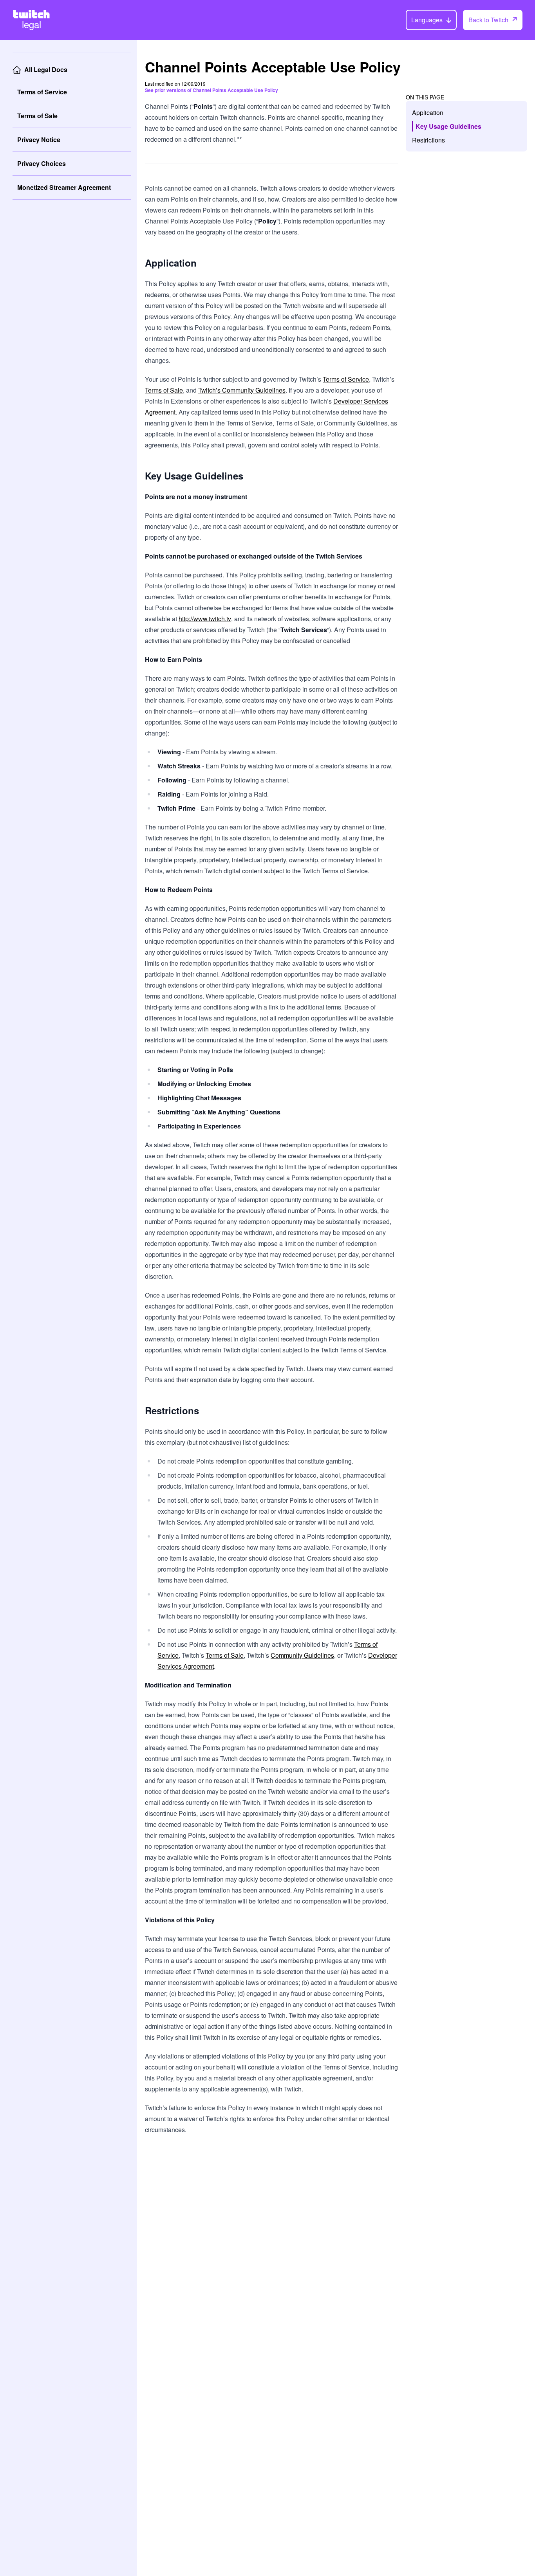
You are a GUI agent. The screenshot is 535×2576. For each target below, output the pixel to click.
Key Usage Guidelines (448, 126)
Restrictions (428, 140)
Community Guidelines (302, 1655)
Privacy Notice (39, 140)
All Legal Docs (46, 69)
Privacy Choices (42, 163)
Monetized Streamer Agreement (64, 187)
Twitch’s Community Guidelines (242, 390)
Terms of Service (42, 92)
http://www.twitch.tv (205, 619)
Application (428, 113)
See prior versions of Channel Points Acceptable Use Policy (211, 90)
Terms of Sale (37, 116)
